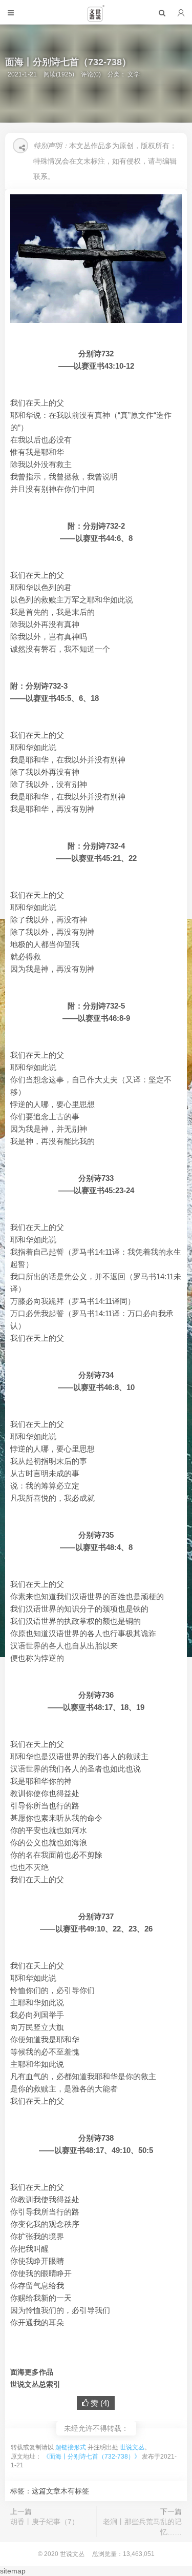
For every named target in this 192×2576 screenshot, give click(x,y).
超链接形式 (71, 2447)
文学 (134, 74)
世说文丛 (132, 2447)
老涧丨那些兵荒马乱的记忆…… (142, 2527)
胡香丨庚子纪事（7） (45, 2522)
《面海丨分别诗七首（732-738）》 (92, 2457)
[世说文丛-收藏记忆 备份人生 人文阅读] (96, 17)
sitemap (13, 2571)
